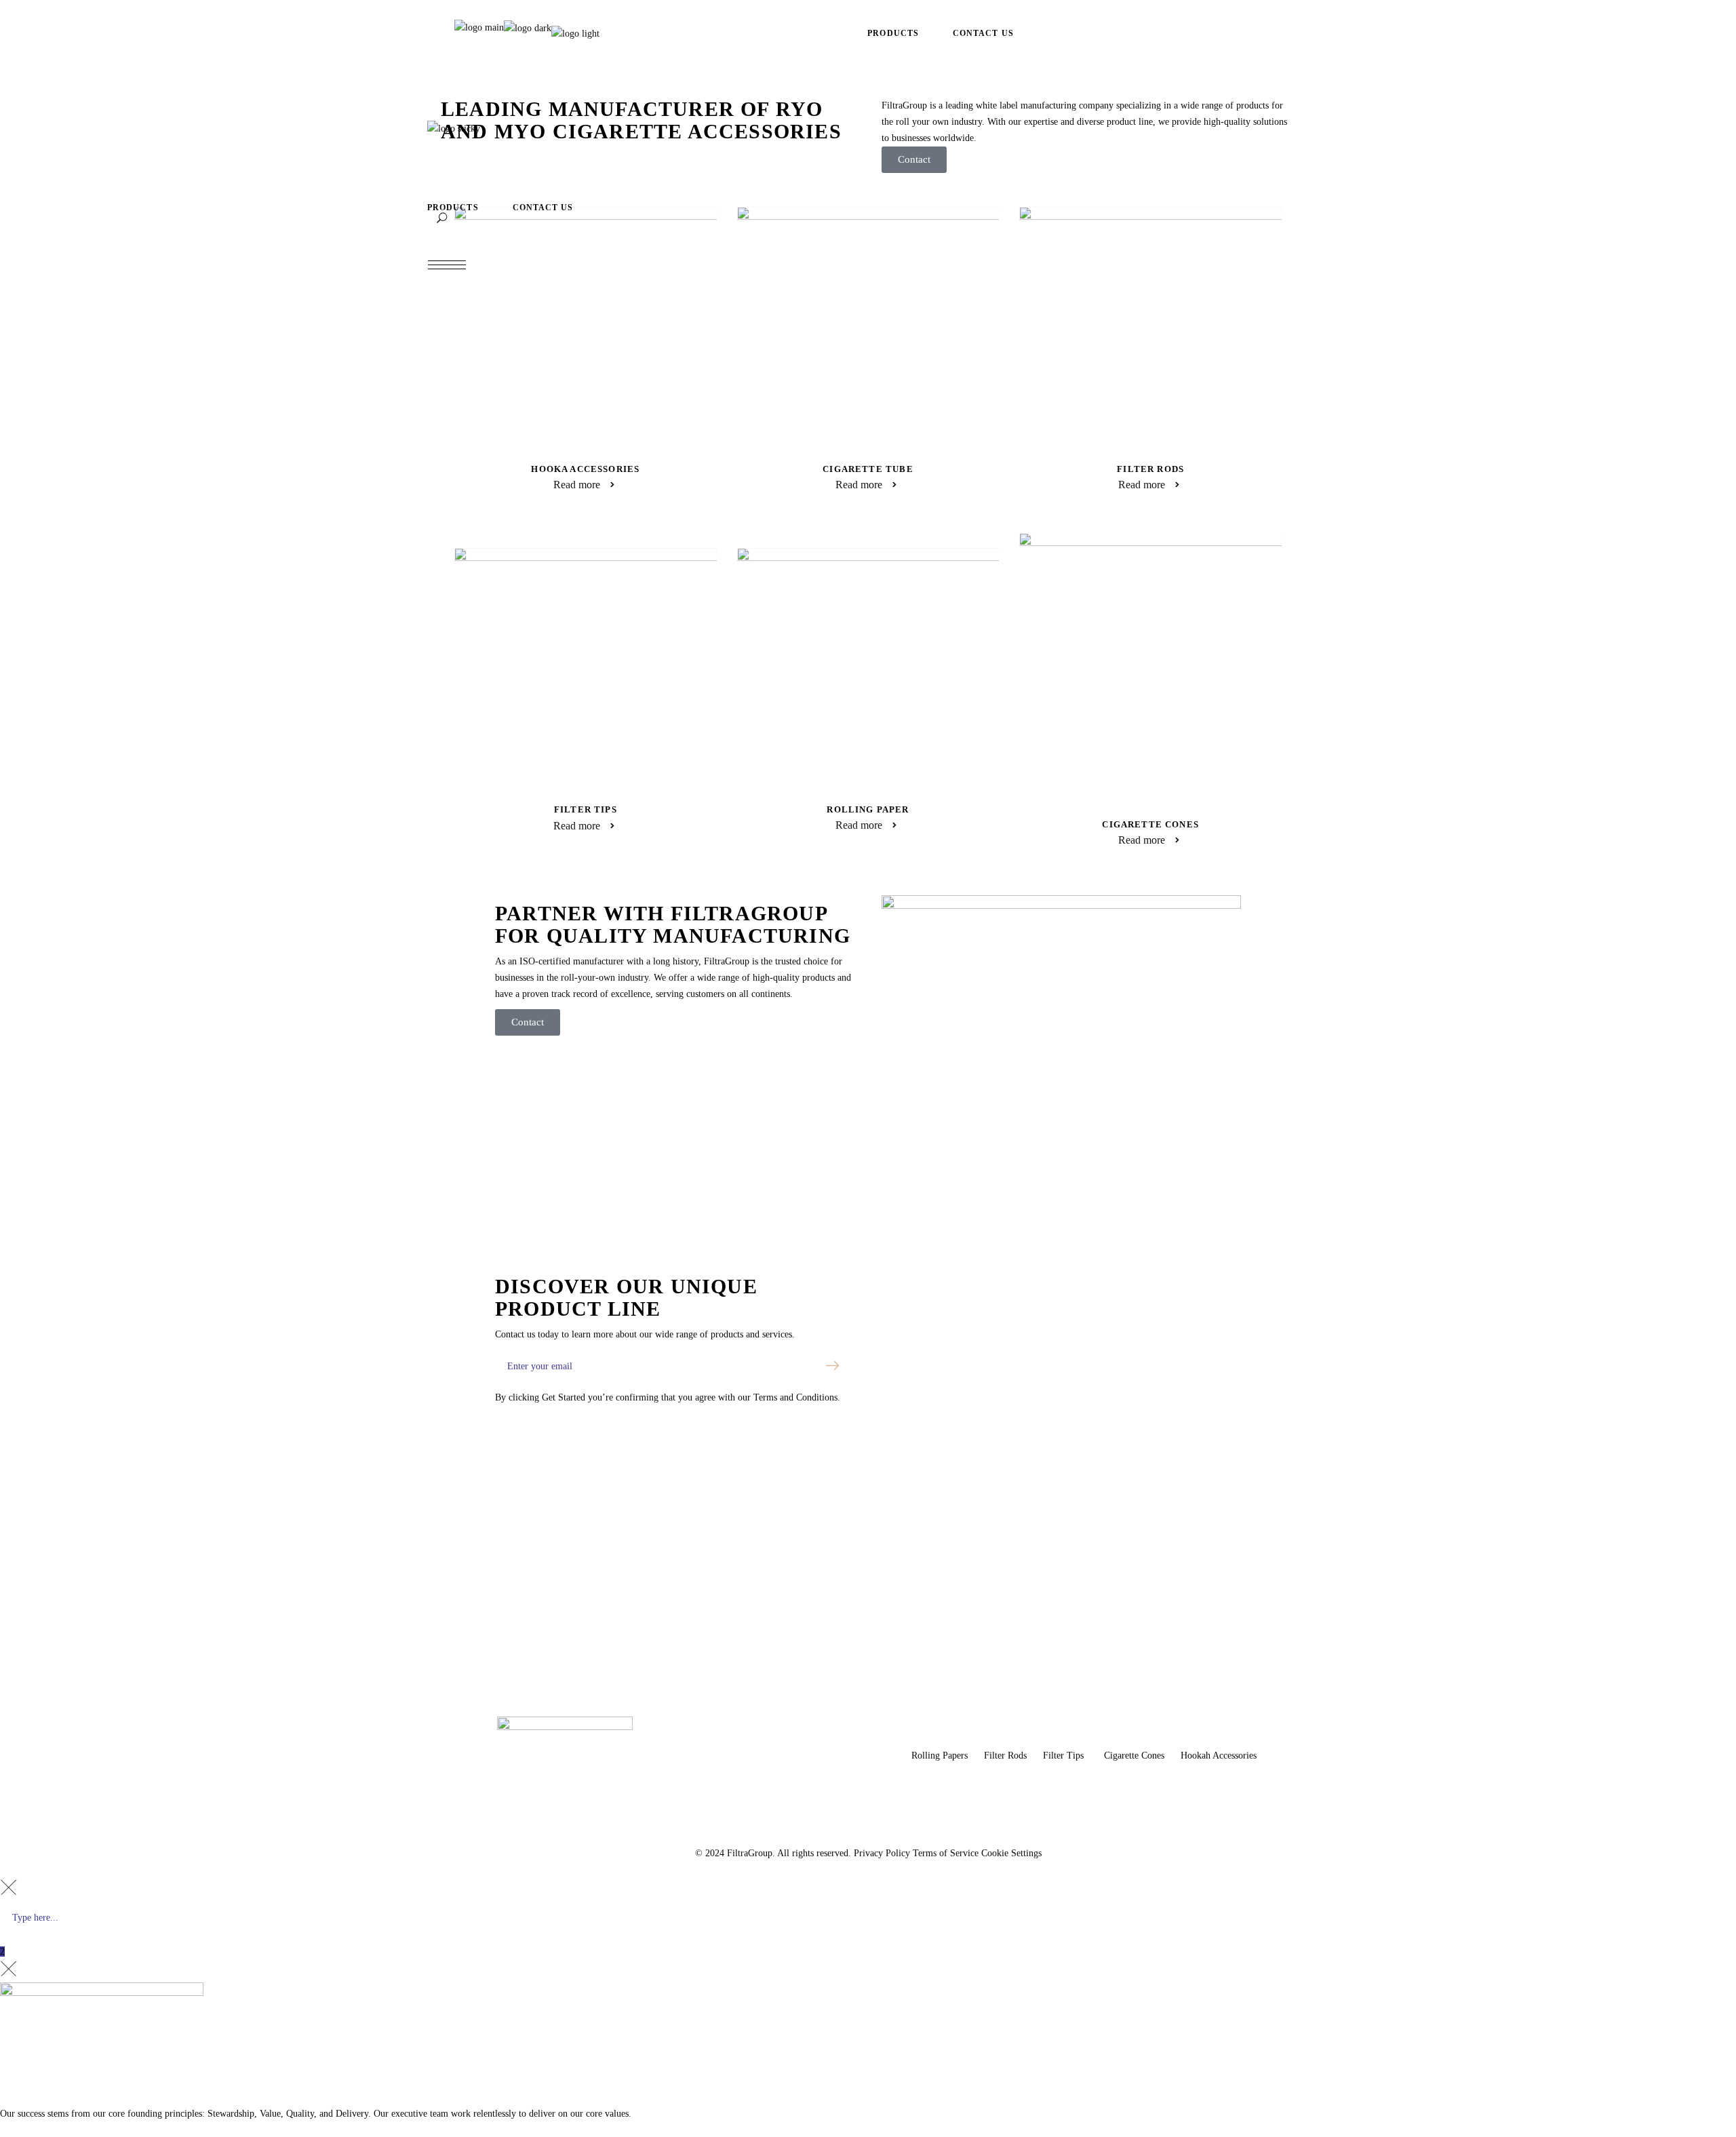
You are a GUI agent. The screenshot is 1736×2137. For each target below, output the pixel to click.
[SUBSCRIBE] (833, 1366)
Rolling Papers (941, 1756)
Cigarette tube (868, 469)
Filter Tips (586, 809)
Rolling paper (868, 809)
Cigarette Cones (1150, 824)
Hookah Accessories (1219, 1756)
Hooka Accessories (585, 469)
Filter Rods (1150, 469)
